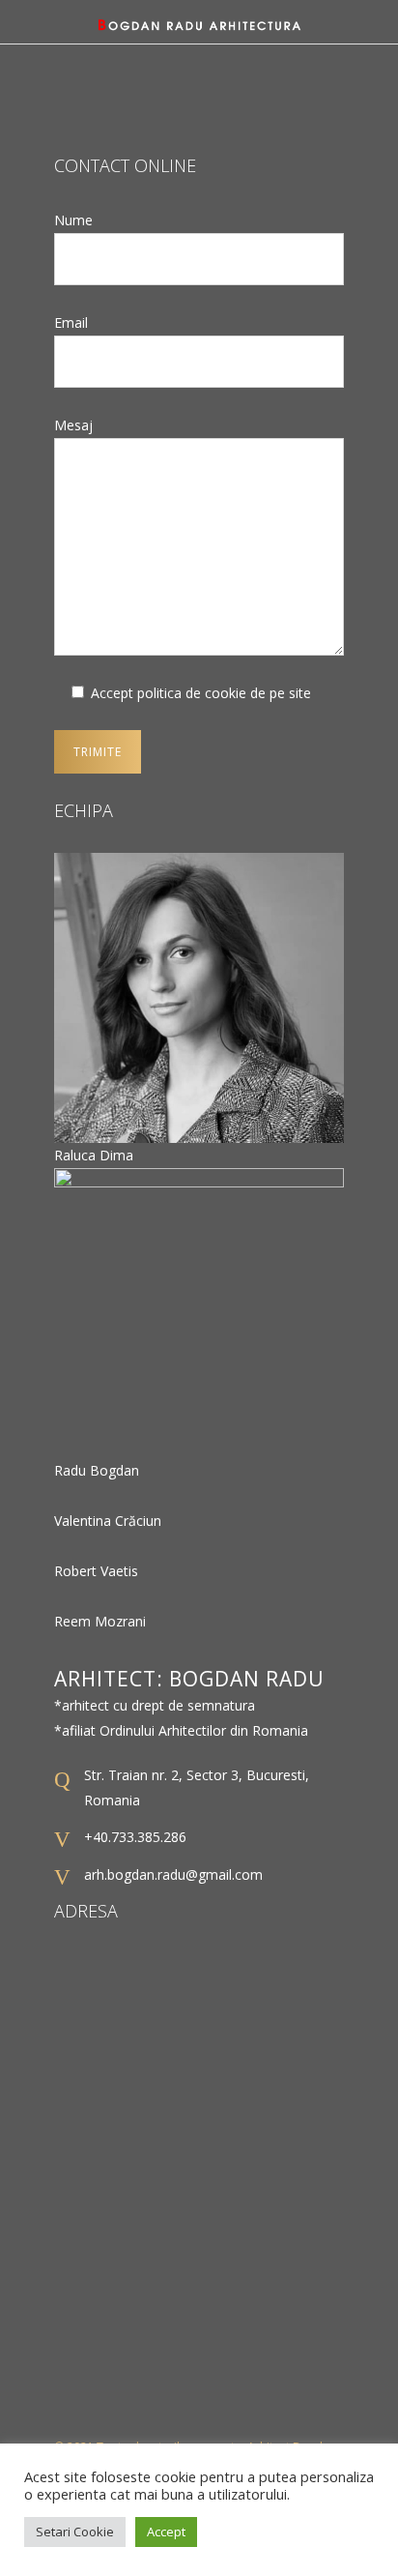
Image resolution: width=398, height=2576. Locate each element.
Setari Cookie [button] (75, 2532)
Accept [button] (166, 2532)
